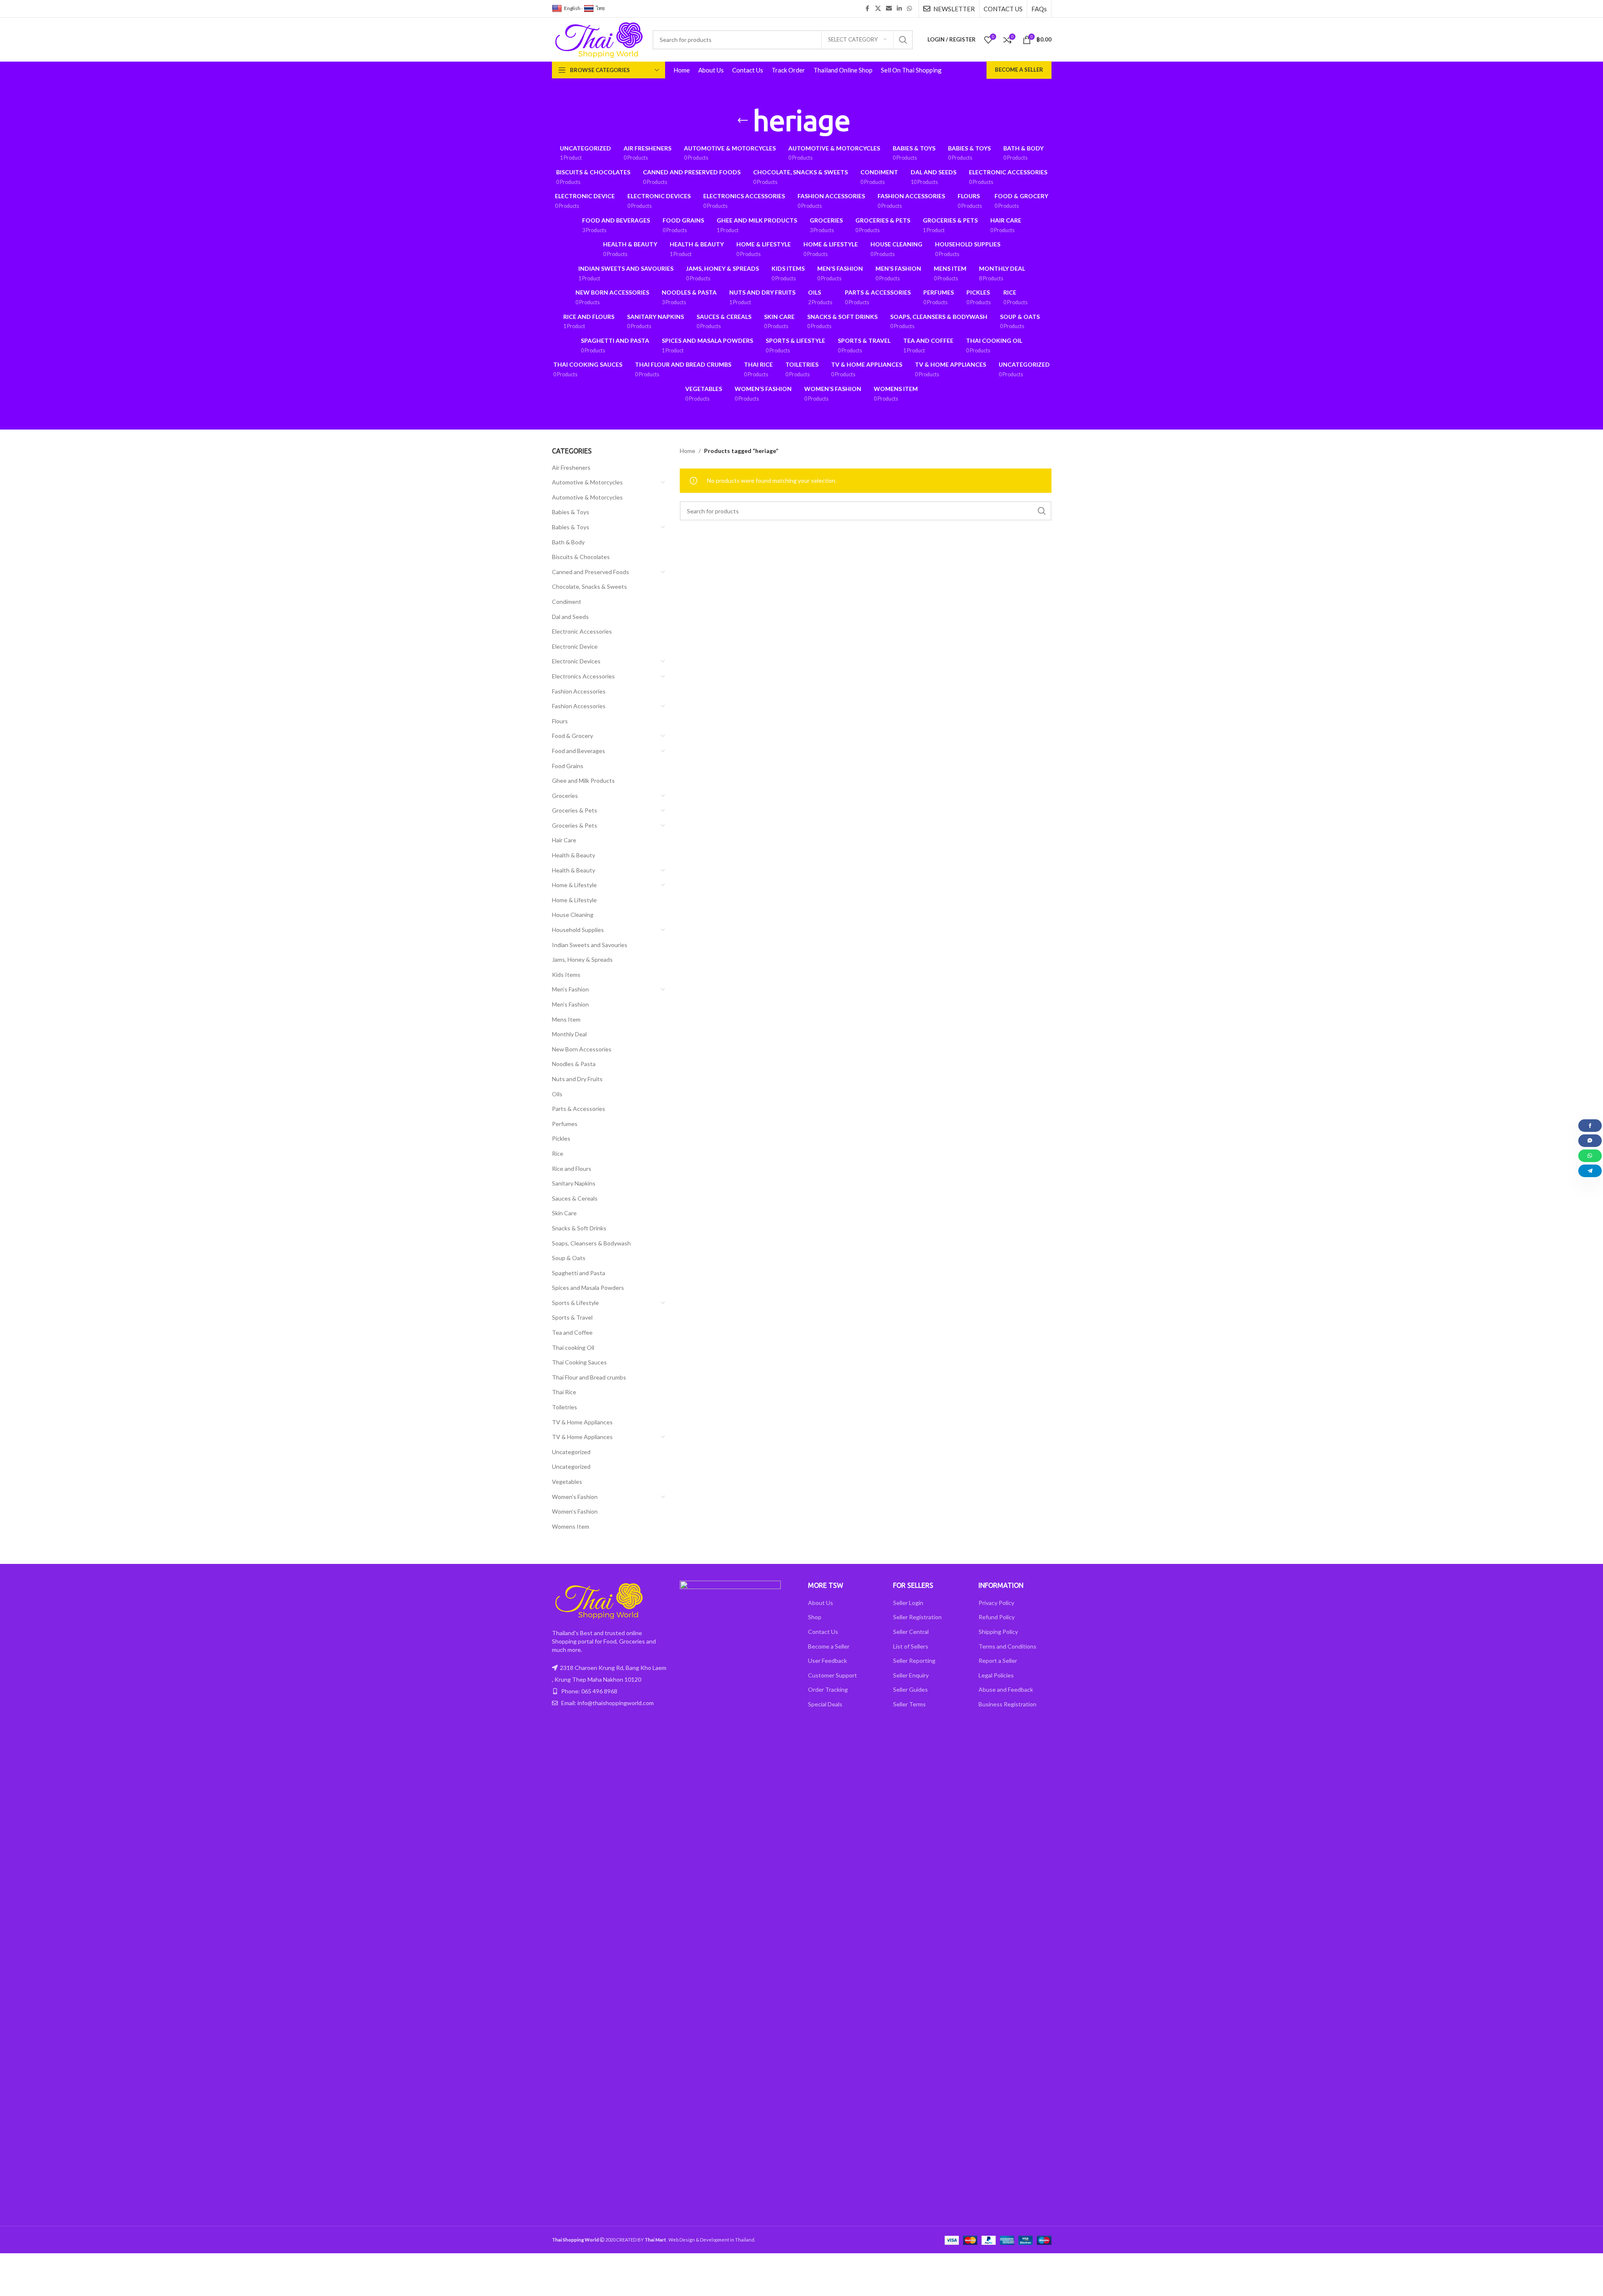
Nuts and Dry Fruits (577, 1079)
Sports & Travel (572, 1317)
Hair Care (564, 840)
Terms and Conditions (1007, 1646)
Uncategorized (571, 1452)
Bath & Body (568, 542)
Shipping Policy (998, 1632)
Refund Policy (997, 1617)
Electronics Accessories (583, 676)
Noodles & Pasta (574, 1064)
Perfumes (565, 1124)
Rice (558, 1153)
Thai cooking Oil (573, 1347)
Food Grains (568, 766)
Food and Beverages (579, 751)
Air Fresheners (571, 467)
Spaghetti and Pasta (579, 1273)
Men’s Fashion (570, 989)
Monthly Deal (569, 1034)
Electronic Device (575, 646)
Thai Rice (564, 1392)
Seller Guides (910, 1689)
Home (688, 451)
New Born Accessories (582, 1049)
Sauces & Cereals (575, 1198)
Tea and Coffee (572, 1332)
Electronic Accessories (582, 631)
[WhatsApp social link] (909, 9)
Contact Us (823, 1632)
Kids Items (566, 975)
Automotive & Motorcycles (587, 482)
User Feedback (827, 1661)
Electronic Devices (576, 661)
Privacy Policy (996, 1603)
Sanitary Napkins (574, 1183)
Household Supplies (578, 930)
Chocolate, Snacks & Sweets (589, 586)
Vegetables (567, 1482)
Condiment (567, 602)
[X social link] (878, 9)
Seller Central (911, 1632)
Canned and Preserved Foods (590, 572)
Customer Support (833, 1675)
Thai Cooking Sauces (579, 1362)
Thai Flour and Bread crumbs (589, 1377)
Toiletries (565, 1407)
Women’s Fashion (575, 1497)
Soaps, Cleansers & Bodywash (591, 1243)
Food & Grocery (572, 736)
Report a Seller (998, 1661)
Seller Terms (909, 1704)
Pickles (561, 1138)
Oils (557, 1094)
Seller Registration (917, 1617)
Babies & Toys (571, 512)
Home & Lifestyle (574, 885)
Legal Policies (996, 1675)
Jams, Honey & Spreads (582, 959)
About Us (821, 1603)
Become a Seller (1019, 70)
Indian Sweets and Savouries (590, 945)
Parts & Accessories (579, 1109)
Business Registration (1007, 1704)
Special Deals (825, 1704)
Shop (815, 1617)
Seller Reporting (914, 1661)
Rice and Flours (572, 1169)
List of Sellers (911, 1646)
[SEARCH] (903, 40)
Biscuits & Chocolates (581, 557)
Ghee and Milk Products (583, 780)
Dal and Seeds (570, 617)
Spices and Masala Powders (588, 1288)
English (572, 8)
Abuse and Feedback (1006, 1689)
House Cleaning (573, 915)
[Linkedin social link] (899, 9)
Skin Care (564, 1213)
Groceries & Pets (575, 810)
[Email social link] (889, 9)
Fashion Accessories (579, 691)
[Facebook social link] (868, 9)
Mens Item (566, 1019)
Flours (560, 721)
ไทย (600, 8)
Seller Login (908, 1603)
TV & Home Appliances (582, 1422)
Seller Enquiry (911, 1675)
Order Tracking (828, 1689)
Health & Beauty (574, 855)
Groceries (565, 796)
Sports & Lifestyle (575, 1303)
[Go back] (743, 121)
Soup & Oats (569, 1258)
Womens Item (571, 1526)
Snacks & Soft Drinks (579, 1228)
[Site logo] (598, 39)
